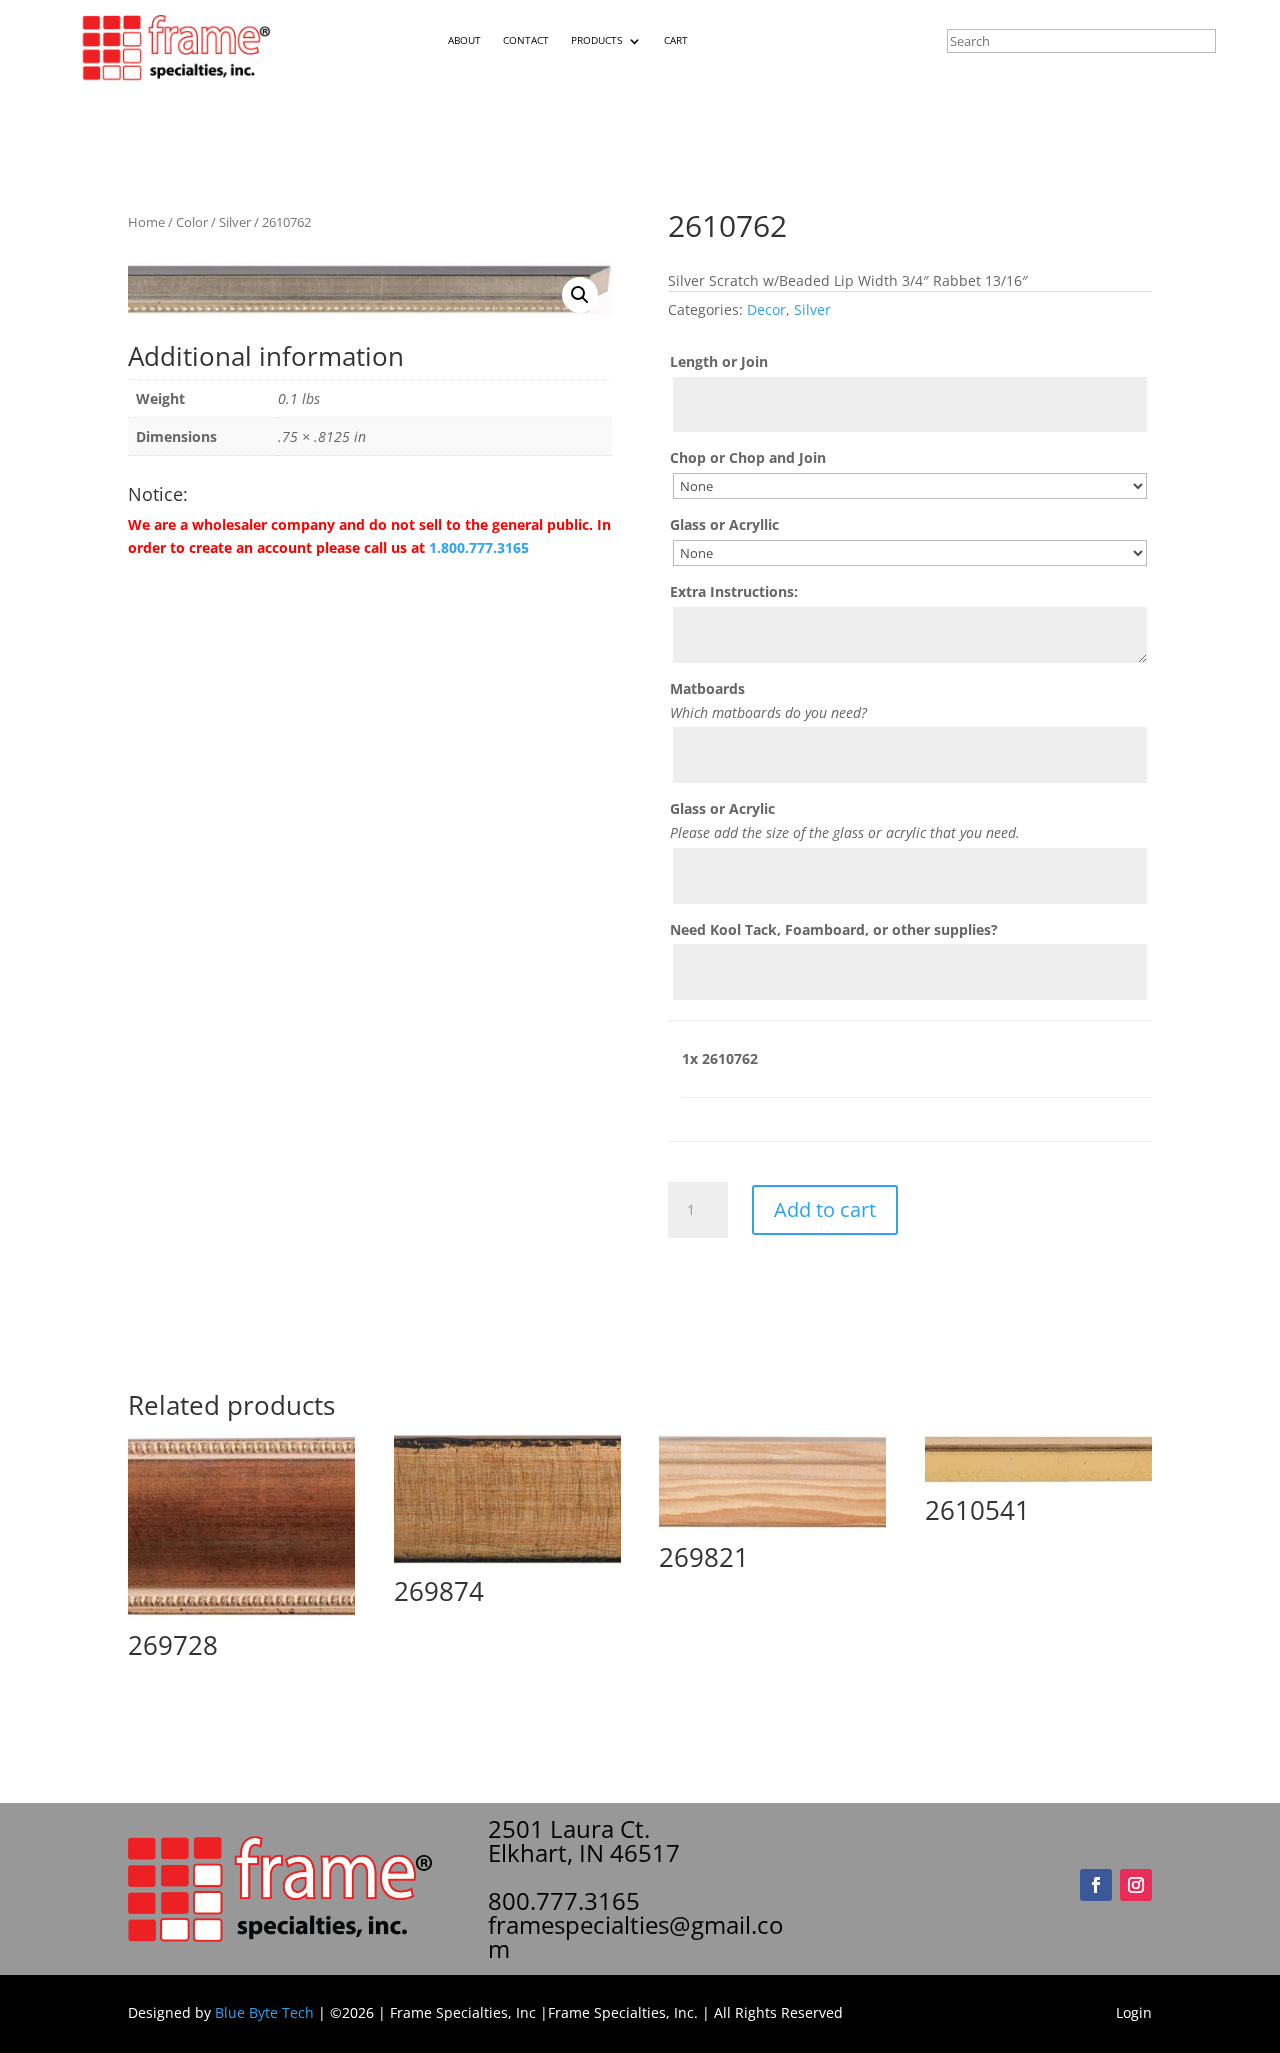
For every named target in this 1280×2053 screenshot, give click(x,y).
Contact (526, 40)
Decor (766, 309)
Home (146, 222)
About (464, 40)
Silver (235, 222)
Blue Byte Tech (264, 2012)
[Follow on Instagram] (1136, 1885)
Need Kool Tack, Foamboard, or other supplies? (834, 929)
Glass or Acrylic (722, 808)
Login (1134, 2012)
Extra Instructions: (734, 591)
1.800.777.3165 (479, 547)
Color (192, 222)
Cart (676, 40)
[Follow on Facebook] (1096, 1885)
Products (596, 40)
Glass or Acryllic (724, 524)
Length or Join (719, 361)
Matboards (707, 688)
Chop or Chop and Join (748, 457)
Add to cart (825, 1209)
